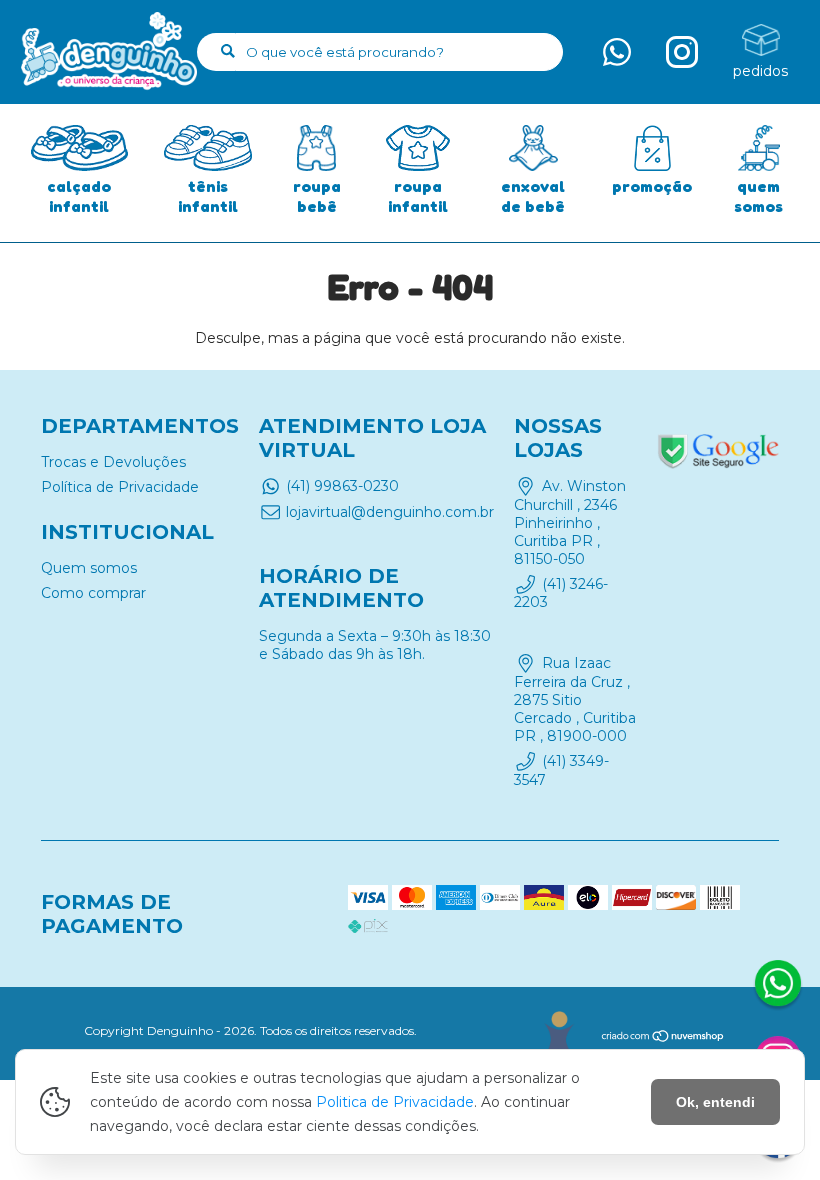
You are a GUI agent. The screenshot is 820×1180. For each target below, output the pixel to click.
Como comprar (93, 593)
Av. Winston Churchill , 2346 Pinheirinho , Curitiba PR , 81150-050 (569, 522)
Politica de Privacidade (395, 1102)
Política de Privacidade (120, 487)
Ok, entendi (715, 1102)
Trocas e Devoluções (113, 462)
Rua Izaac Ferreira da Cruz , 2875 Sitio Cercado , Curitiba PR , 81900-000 (575, 700)
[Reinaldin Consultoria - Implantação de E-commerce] (558, 1033)
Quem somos (89, 568)
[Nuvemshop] (663, 1038)
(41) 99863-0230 (342, 486)
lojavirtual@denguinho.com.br (390, 512)
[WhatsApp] (778, 986)
